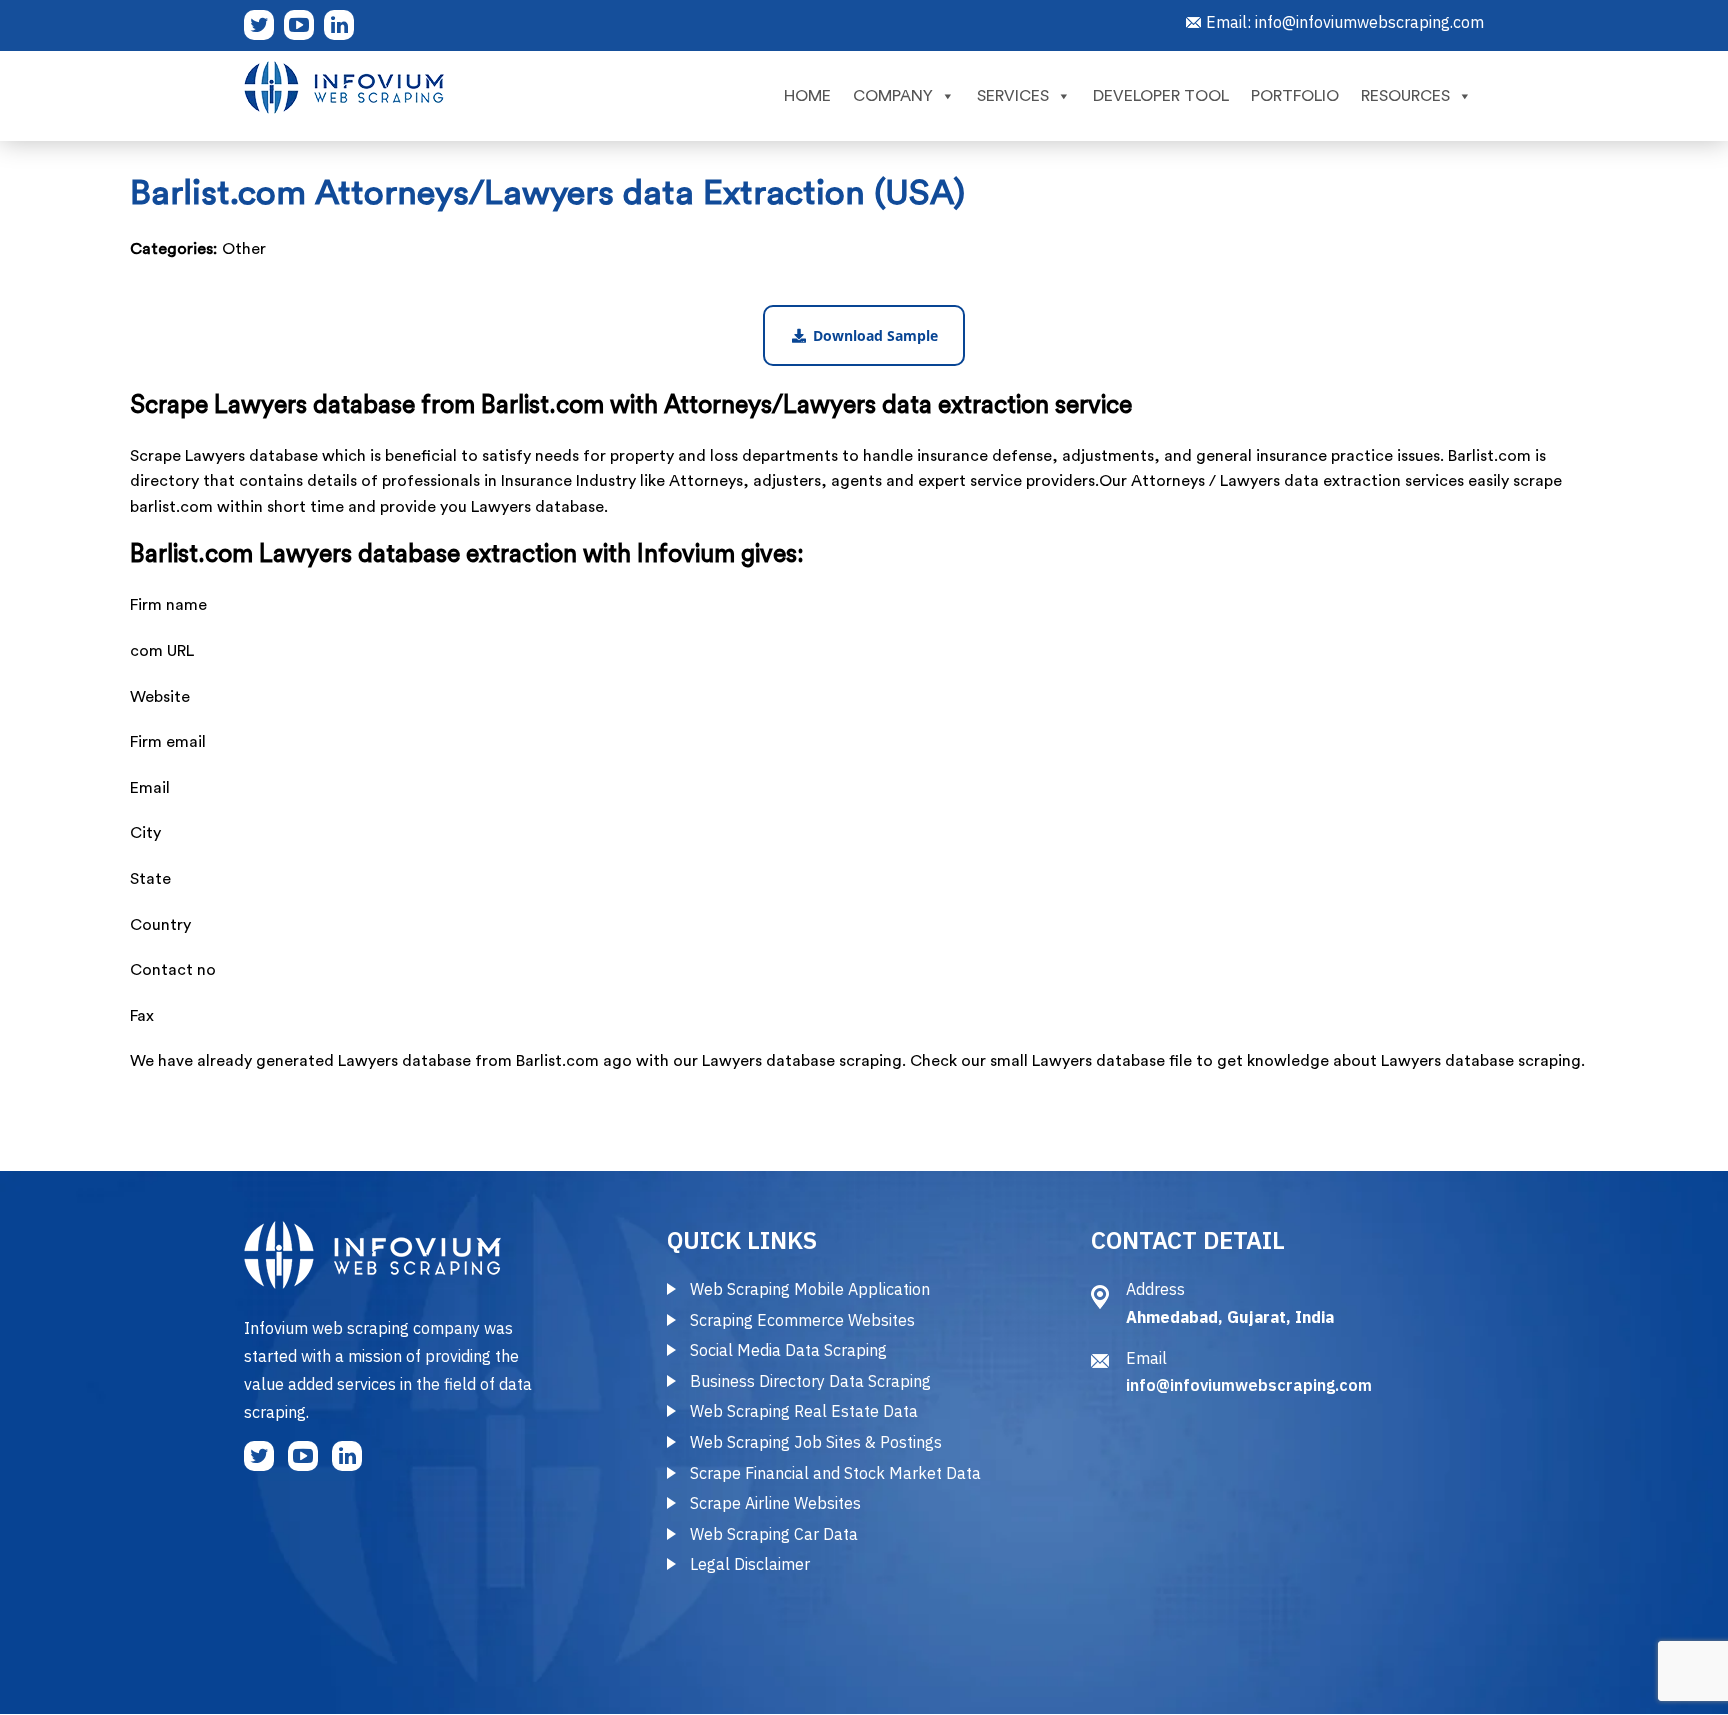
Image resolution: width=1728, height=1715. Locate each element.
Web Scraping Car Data (774, 1534)
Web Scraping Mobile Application (810, 1289)
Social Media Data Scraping (788, 1350)
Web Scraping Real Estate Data (804, 1411)
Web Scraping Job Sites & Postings (816, 1442)
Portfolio (1295, 96)
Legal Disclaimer (750, 1564)
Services (1013, 96)
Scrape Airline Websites (775, 1503)
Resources (1405, 96)
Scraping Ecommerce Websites (802, 1320)
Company (893, 96)
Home (807, 96)
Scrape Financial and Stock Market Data (835, 1473)
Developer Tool (1161, 96)
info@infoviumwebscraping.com (1369, 22)
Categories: (173, 249)
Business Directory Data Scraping (810, 1381)
